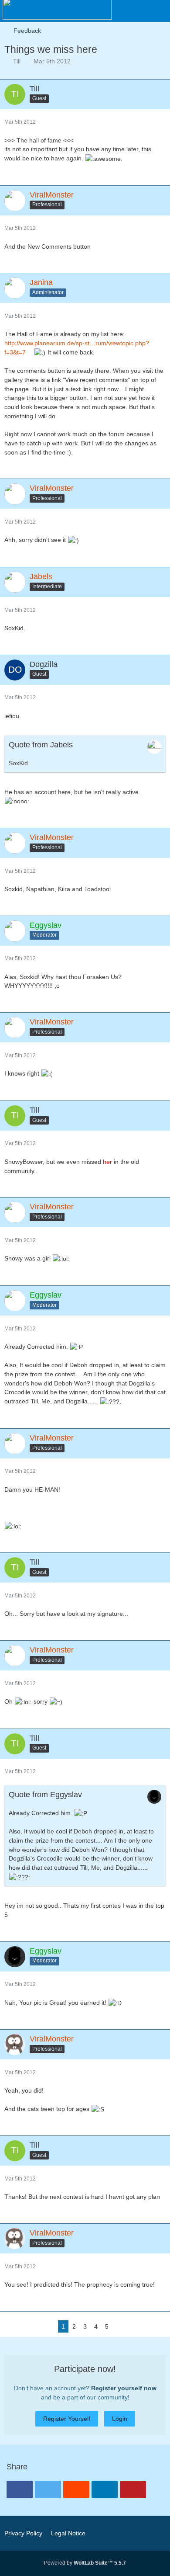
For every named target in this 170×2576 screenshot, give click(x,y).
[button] (115, 11)
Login (120, 2419)
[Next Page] (119, 2327)
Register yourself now (124, 2388)
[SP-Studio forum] (57, 9)
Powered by (85, 2563)
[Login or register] (137, 11)
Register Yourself (67, 2419)
